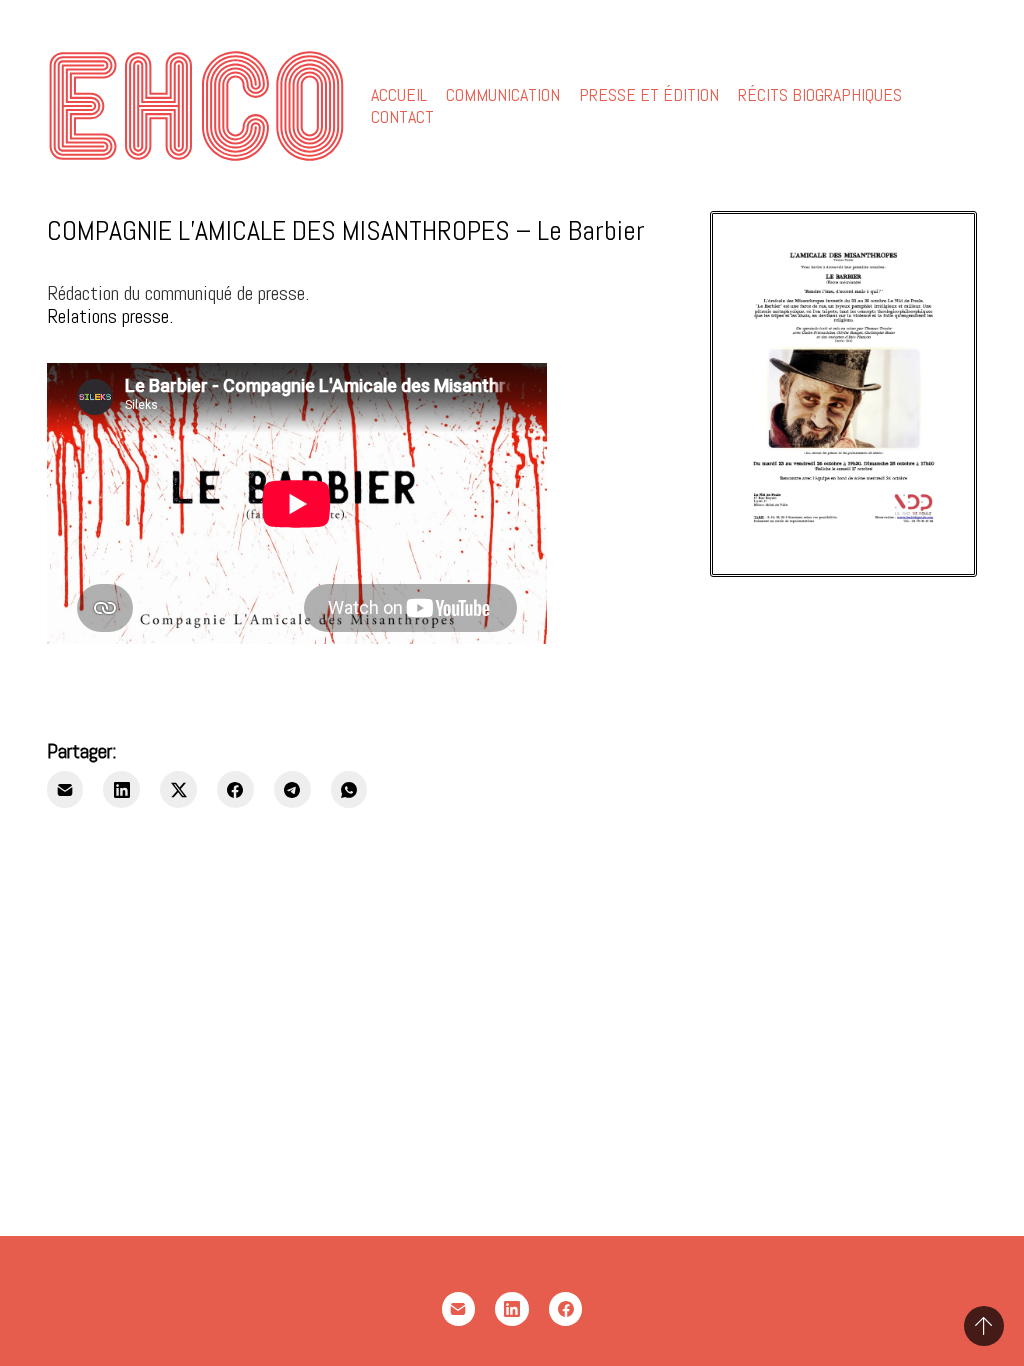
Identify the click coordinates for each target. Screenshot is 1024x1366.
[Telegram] (292, 789)
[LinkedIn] (121, 789)
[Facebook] (235, 789)
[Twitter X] (178, 789)
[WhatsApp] (349, 789)
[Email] (65, 789)
